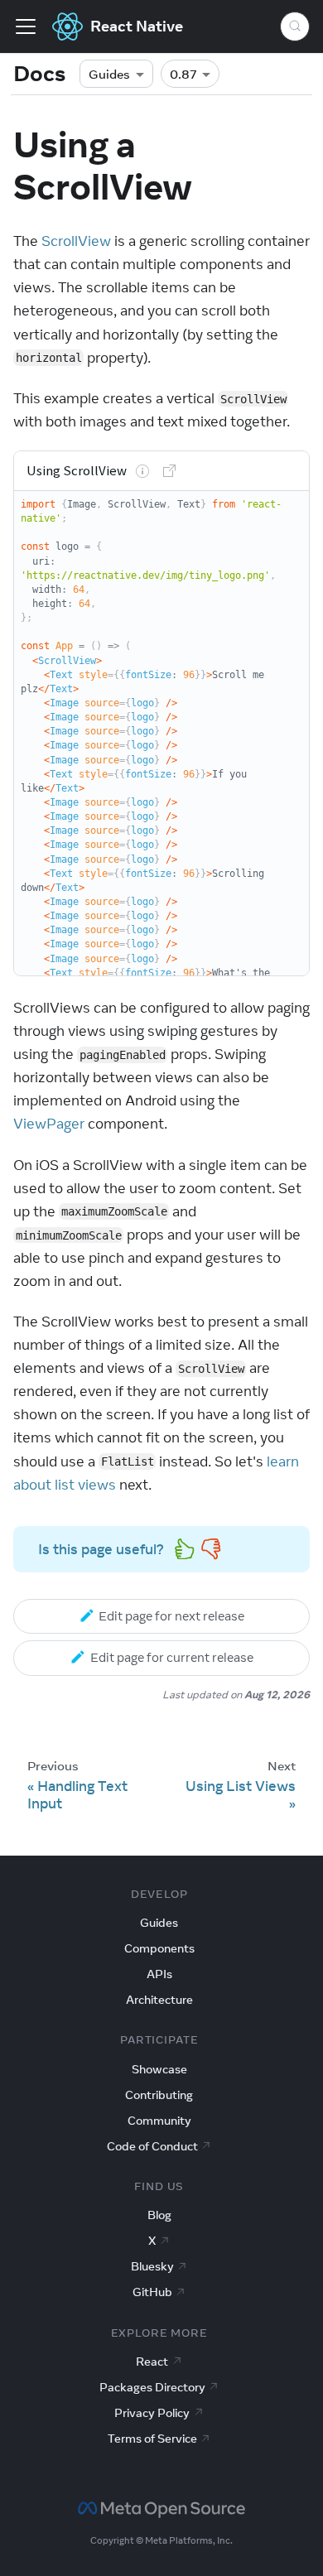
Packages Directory (152, 2387)
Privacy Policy (152, 2413)
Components (159, 1948)
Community (159, 2121)
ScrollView (76, 241)
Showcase (159, 2069)
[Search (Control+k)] (295, 26)
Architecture (159, 2000)
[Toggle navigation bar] (26, 26)
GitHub (152, 2292)
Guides (109, 74)
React (152, 2362)
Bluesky (152, 2266)
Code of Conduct (152, 2146)
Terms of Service (152, 2439)
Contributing (159, 2095)
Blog (159, 2215)
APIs (159, 1974)
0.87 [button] (183, 74)
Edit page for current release (172, 1657)
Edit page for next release (171, 1616)
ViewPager (49, 1124)
